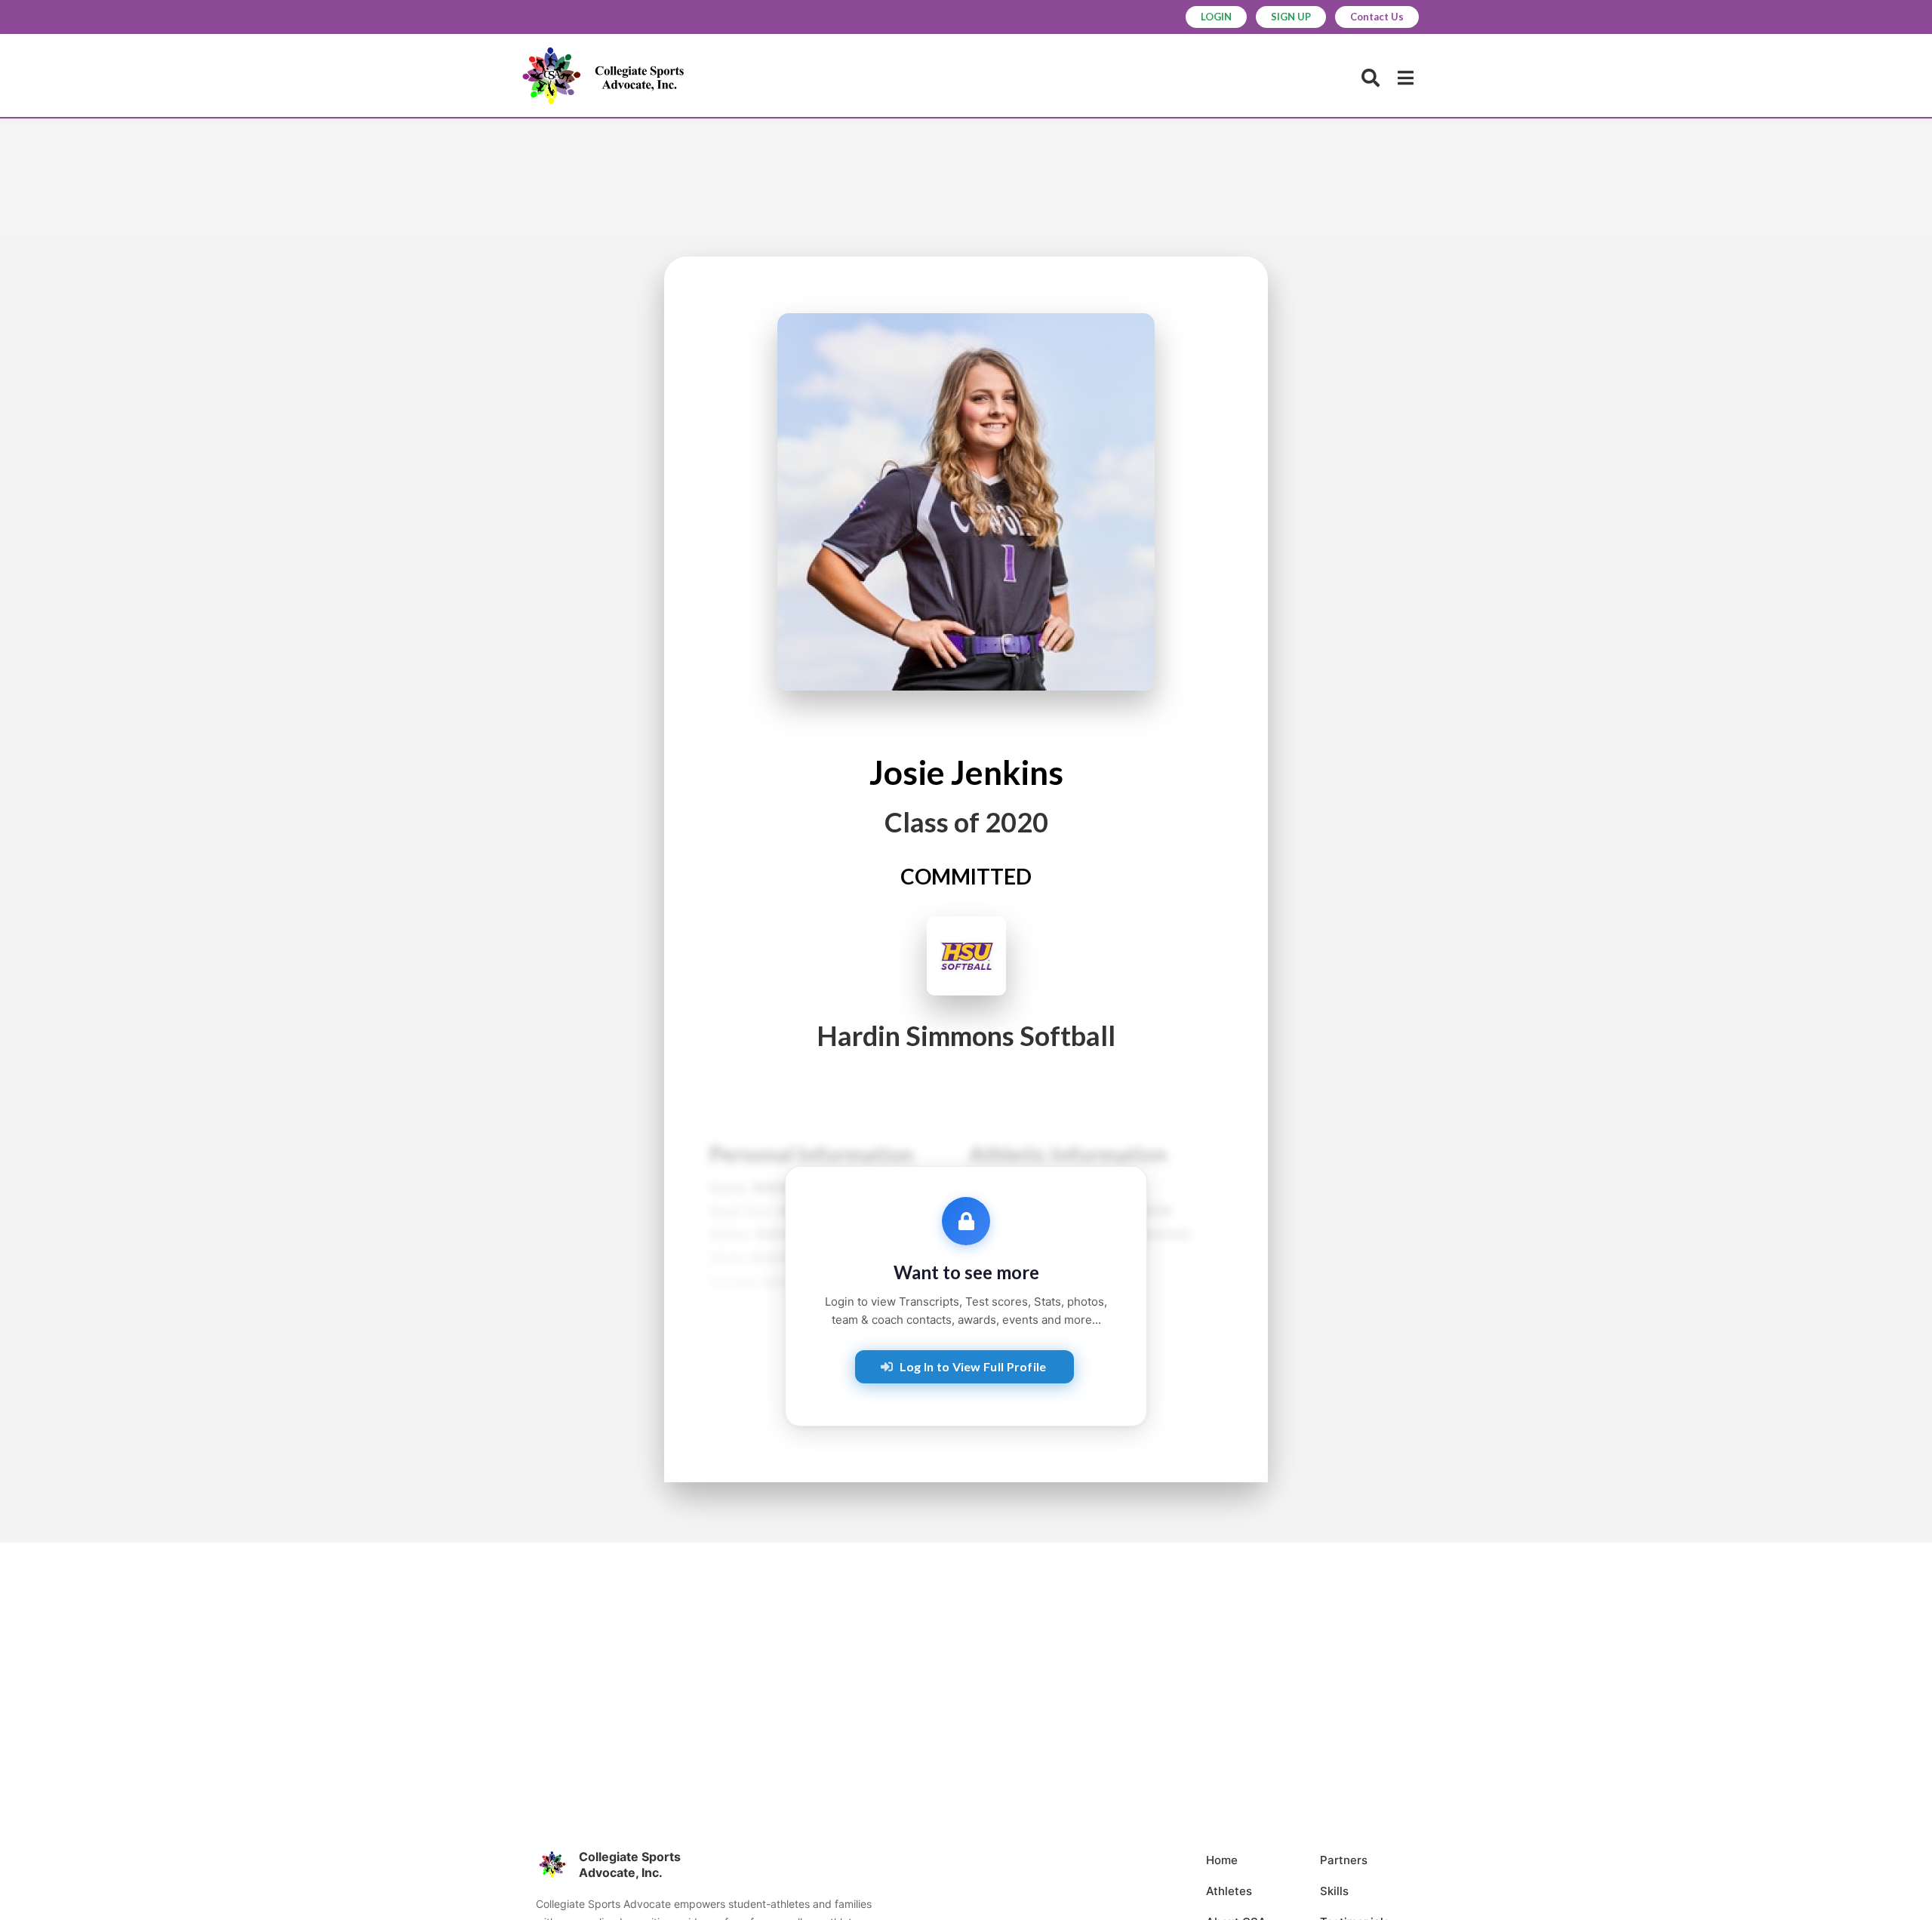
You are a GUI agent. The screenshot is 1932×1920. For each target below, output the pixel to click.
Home (1222, 1860)
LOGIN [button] (1216, 17)
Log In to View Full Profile (973, 1366)
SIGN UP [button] (1291, 17)
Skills (1334, 1891)
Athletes (1229, 1891)
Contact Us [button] (1377, 17)
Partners (1344, 1860)
